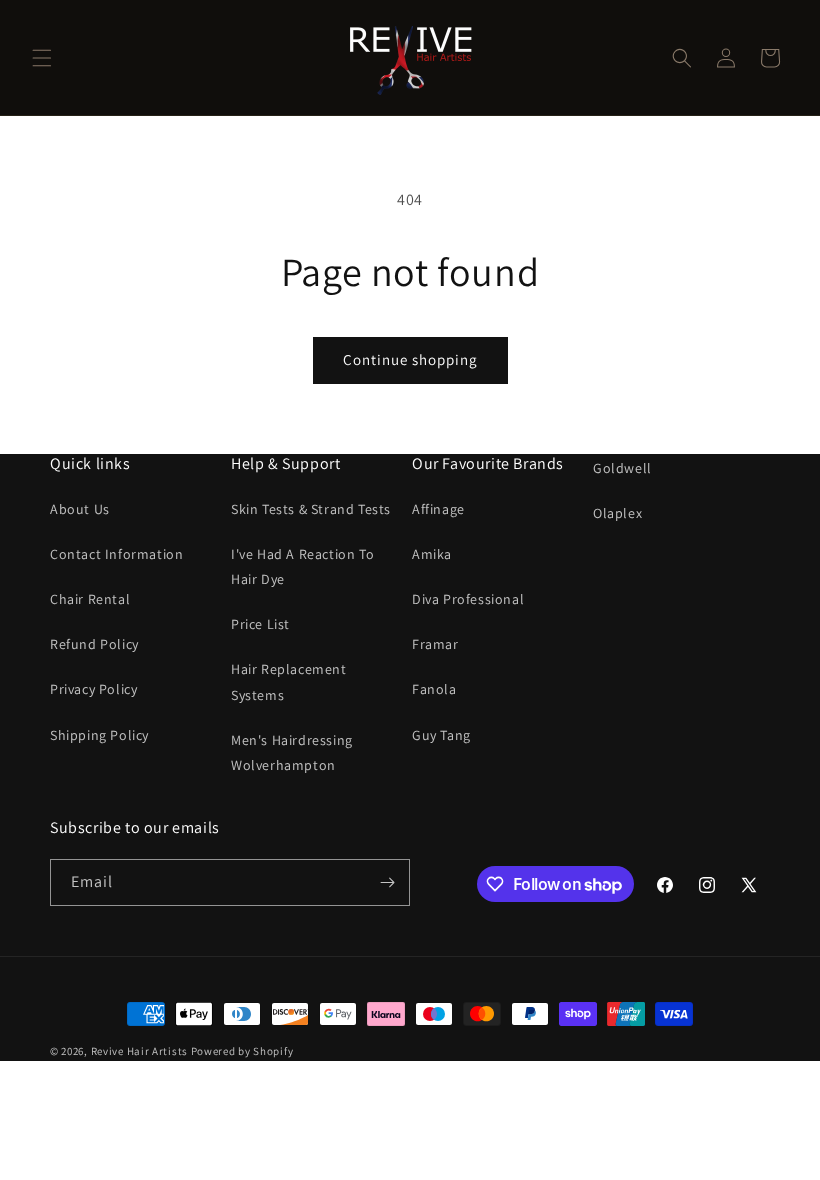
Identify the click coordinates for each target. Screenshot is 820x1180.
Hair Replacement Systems (289, 681)
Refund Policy (94, 644)
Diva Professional (468, 599)
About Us (80, 509)
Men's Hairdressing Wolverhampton (292, 752)
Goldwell (622, 468)
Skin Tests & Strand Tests (311, 509)
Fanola (434, 689)
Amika (432, 554)
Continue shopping (410, 359)
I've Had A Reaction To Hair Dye (302, 566)
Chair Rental (90, 599)
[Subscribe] (387, 882)
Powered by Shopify (242, 1051)
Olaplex (617, 513)
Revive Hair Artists (139, 1051)
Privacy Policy (93, 689)
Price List (260, 624)
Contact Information (116, 554)
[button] (42, 58)
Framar (435, 644)
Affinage (438, 509)
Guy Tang (441, 735)
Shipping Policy (99, 735)
